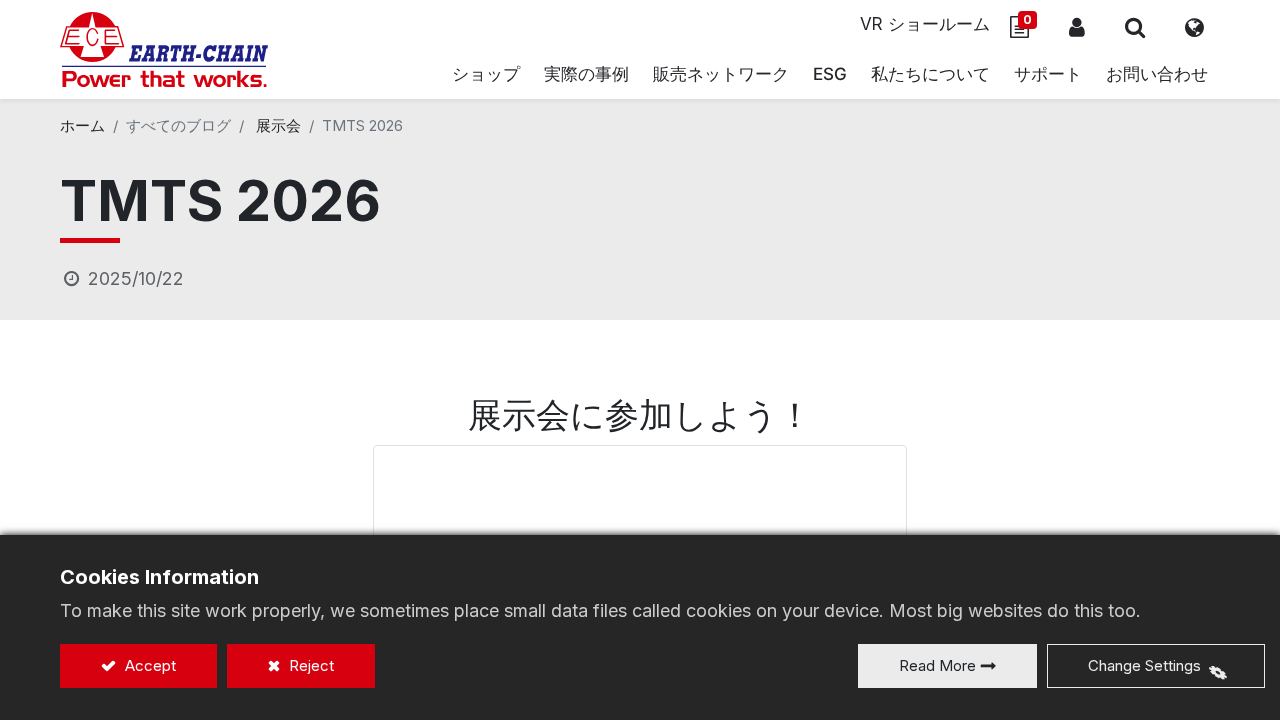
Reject (309, 665)
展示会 (278, 125)
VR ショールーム (925, 24)
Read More (937, 665)
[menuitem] (721, 75)
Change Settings (1144, 665)
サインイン (1077, 27)
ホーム (82, 125)
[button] (1135, 27)
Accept (148, 665)
